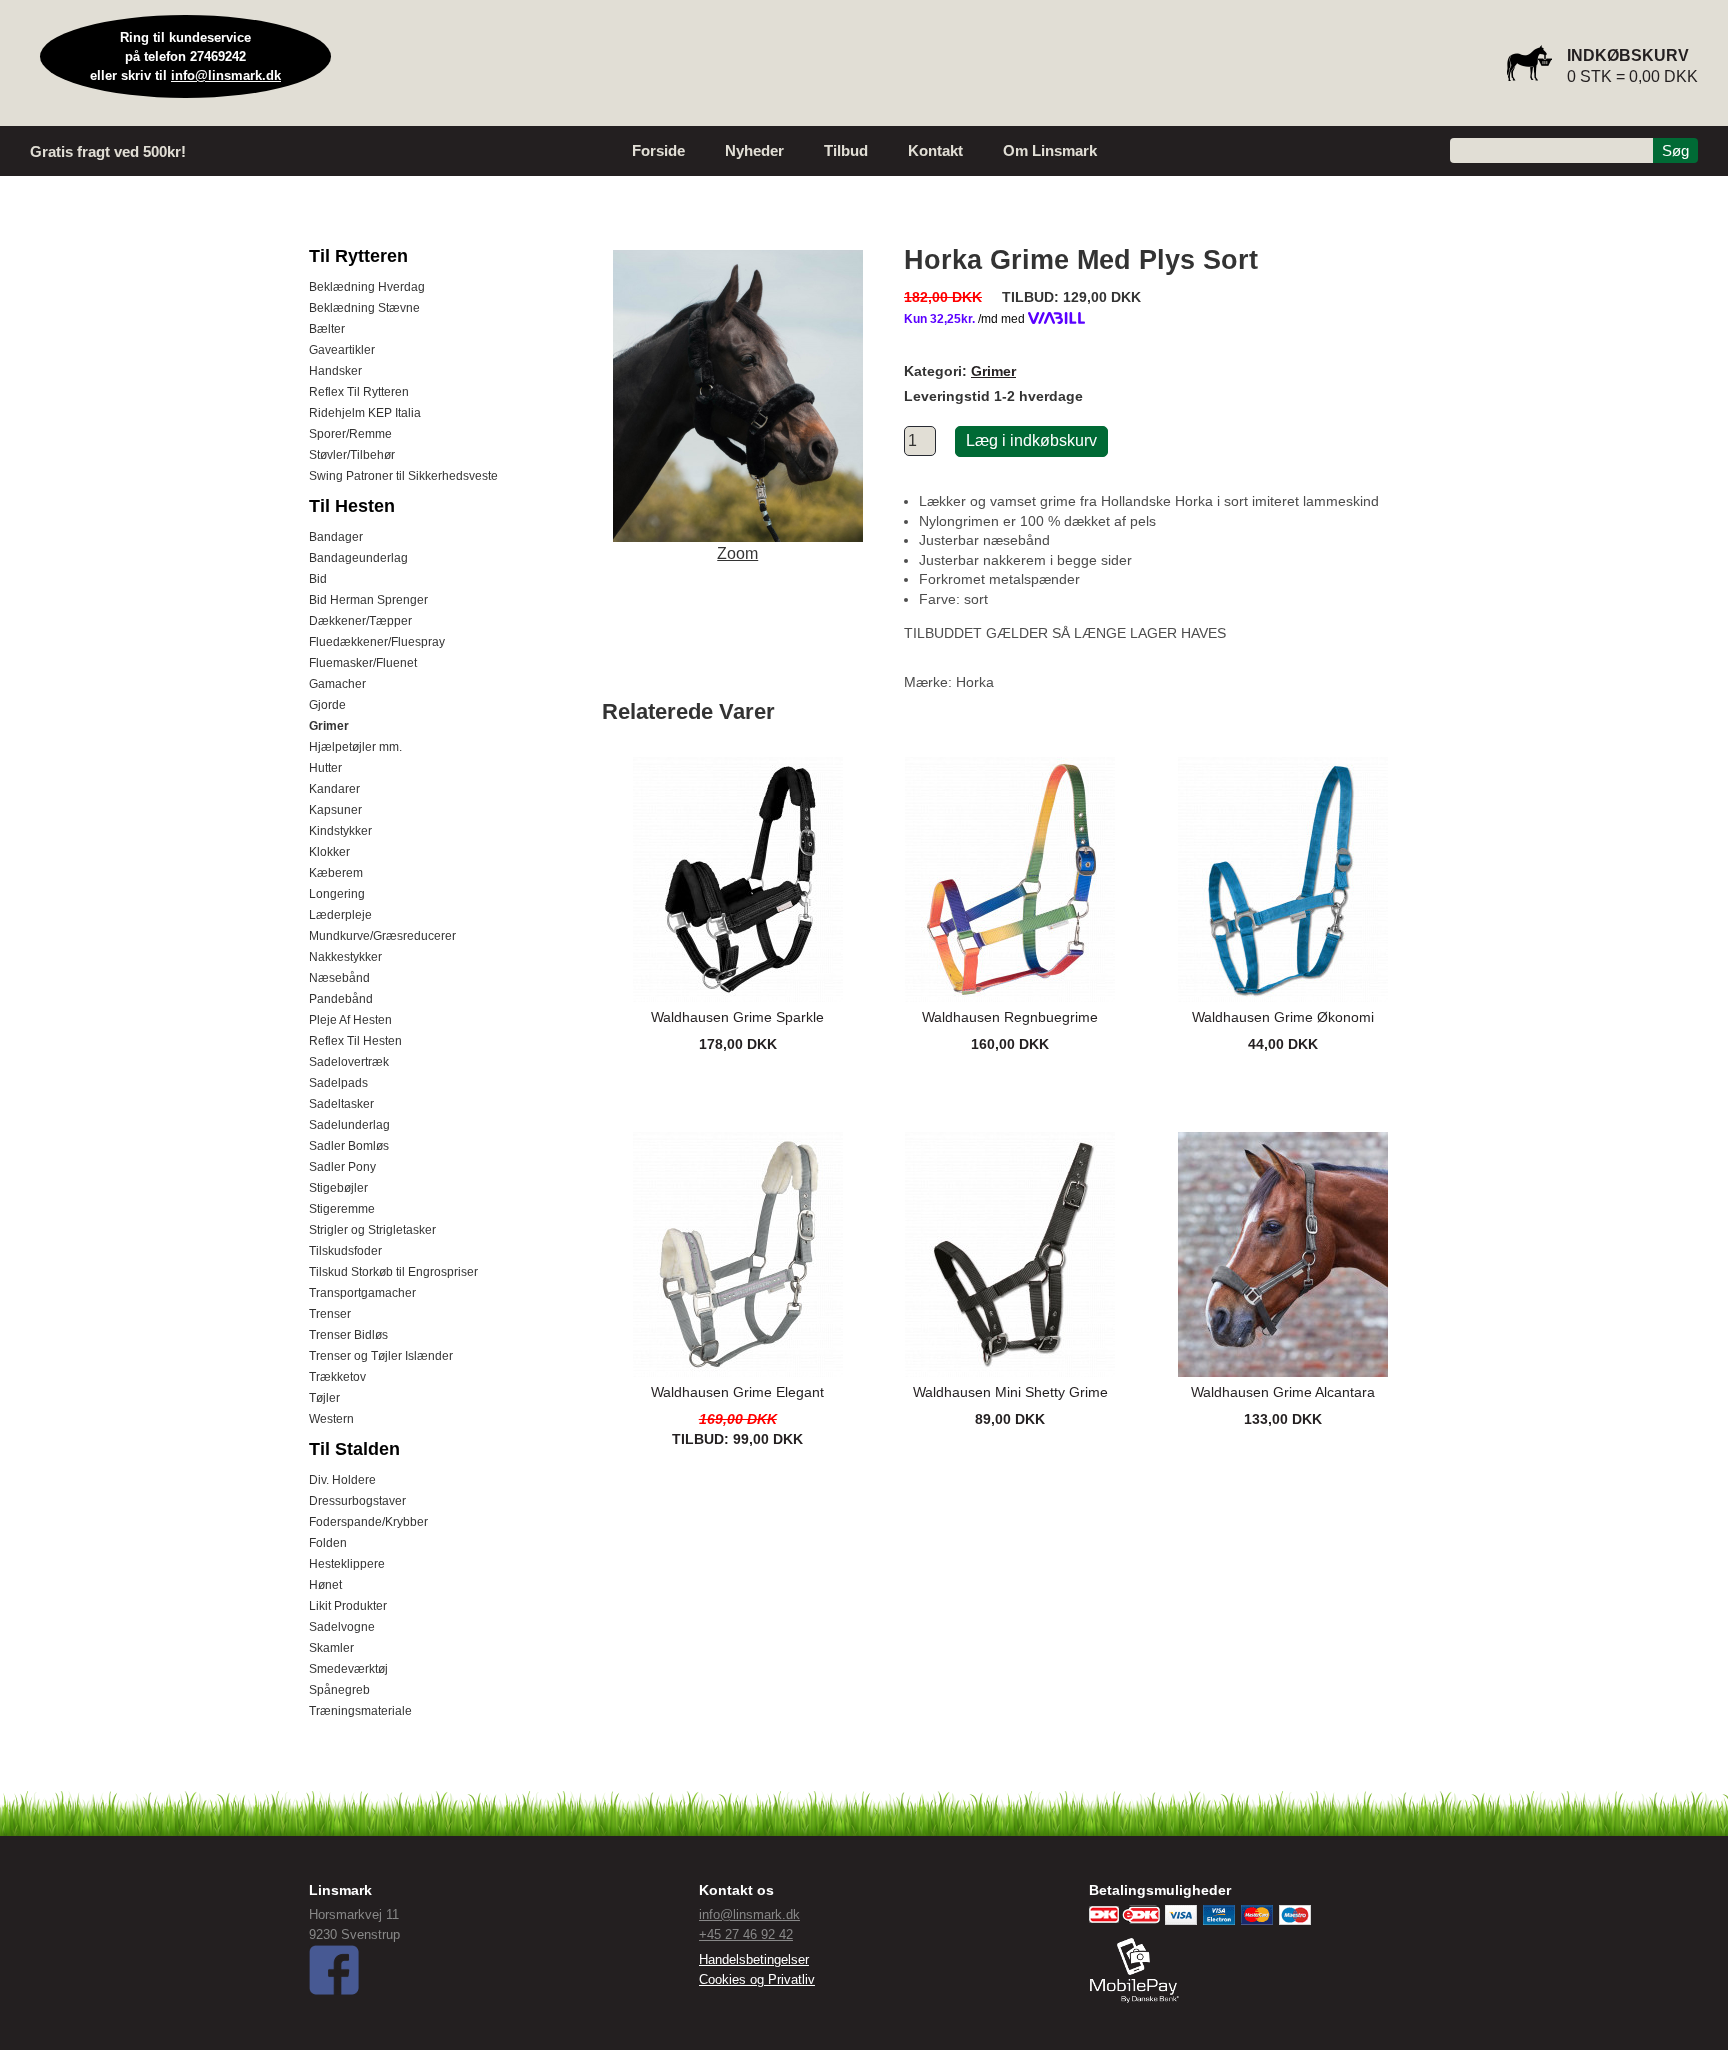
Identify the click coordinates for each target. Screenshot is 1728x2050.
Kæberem (336, 873)
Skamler (331, 1648)
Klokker (329, 852)
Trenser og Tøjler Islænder (381, 1356)
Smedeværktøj (348, 1669)
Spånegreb (339, 1690)
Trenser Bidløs (348, 1335)
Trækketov (337, 1377)
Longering (337, 894)
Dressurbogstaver (357, 1501)
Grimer (329, 726)
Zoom (737, 553)
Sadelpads (338, 1083)
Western (331, 1419)
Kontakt (935, 150)
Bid (318, 579)
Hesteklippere (347, 1564)
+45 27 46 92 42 (746, 1934)
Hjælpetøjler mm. (355, 747)
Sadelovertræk (349, 1062)
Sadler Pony (342, 1167)
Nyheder (754, 150)
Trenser (330, 1314)
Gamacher (337, 684)
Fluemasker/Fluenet (363, 663)
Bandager (336, 537)
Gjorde (327, 705)
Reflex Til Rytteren (359, 392)
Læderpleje (340, 915)
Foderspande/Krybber (368, 1522)
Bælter (327, 329)
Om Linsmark (1050, 150)
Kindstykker (340, 831)
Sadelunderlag (349, 1125)
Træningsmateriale (360, 1711)
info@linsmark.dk (226, 75)
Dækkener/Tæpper (360, 621)
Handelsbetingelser (754, 1959)
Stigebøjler (338, 1188)
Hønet (325, 1585)
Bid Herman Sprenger (368, 600)
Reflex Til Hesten (355, 1041)
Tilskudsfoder (345, 1251)
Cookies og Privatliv (757, 1979)
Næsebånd (339, 978)
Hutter (325, 768)
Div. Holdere (342, 1480)
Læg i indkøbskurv (1031, 440)
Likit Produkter (348, 1606)
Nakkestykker (345, 957)
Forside (658, 150)
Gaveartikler (342, 350)
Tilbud (846, 150)
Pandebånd (341, 999)
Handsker (335, 371)
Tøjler (324, 1398)
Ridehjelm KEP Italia (365, 413)
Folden (328, 1543)
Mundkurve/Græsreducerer (382, 936)
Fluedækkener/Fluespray (377, 642)
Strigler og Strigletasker (372, 1230)
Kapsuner (335, 810)
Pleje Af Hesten (350, 1020)
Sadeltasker (341, 1104)
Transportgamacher (362, 1293)
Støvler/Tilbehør (352, 455)
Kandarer (334, 789)
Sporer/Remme (350, 434)
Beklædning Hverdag (367, 287)
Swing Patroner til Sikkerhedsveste (403, 476)
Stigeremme (342, 1209)
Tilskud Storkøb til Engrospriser (393, 1272)
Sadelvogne (342, 1627)
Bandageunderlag (358, 558)
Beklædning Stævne (364, 308)
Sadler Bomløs (349, 1146)
